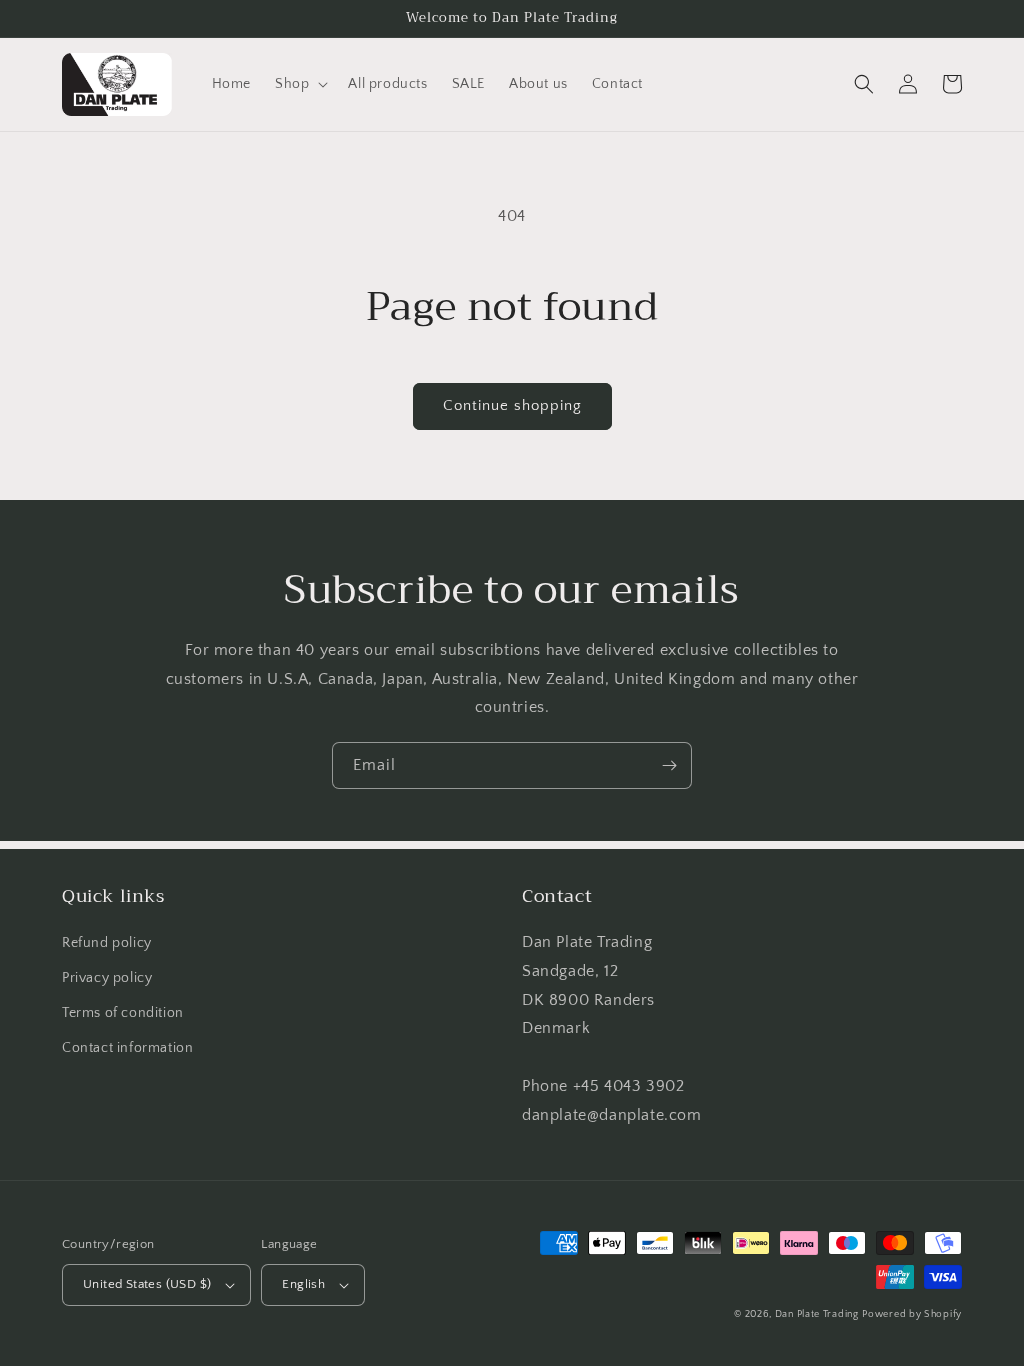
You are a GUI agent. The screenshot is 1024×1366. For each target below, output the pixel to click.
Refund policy (107, 943)
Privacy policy (107, 978)
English (303, 1284)
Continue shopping (512, 405)
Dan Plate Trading (817, 1314)
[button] (299, 84)
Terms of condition (123, 1013)
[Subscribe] (669, 765)
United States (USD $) (147, 1284)
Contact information (127, 1048)
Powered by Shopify (912, 1314)
